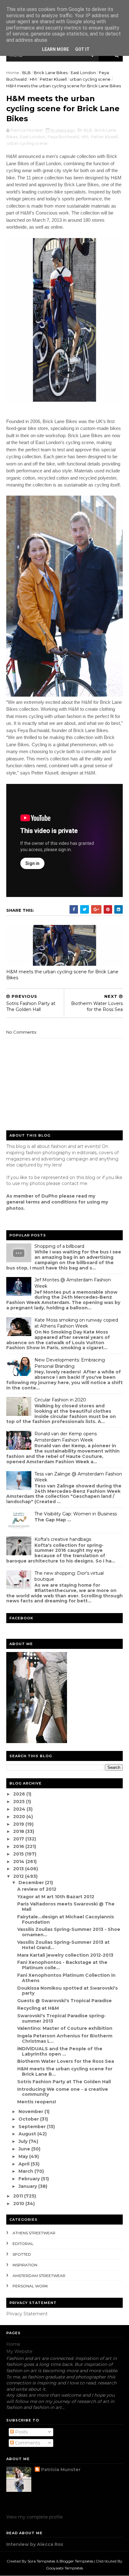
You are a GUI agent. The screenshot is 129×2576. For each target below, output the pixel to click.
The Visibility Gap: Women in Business (76, 1514)
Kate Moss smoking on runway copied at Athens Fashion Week (76, 1323)
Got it (82, 49)
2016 (19, 1846)
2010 (19, 2204)
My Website (19, 2351)
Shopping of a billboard (59, 1246)
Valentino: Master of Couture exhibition (65, 2028)
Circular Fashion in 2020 (60, 1400)
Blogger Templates (76, 2561)
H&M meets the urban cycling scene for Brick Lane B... (65, 2071)
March (26, 2171)
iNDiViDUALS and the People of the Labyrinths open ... (60, 2051)
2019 (19, 1824)
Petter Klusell (53, 79)
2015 (19, 1854)
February (30, 2179)
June (25, 2149)
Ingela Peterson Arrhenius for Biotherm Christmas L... (65, 2038)
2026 (20, 1794)
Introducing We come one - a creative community (63, 2092)
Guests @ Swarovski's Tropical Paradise (64, 2001)
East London (83, 73)
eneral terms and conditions (43, 1202)
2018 (19, 1831)
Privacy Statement (27, 2314)
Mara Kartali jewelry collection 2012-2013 (65, 1955)
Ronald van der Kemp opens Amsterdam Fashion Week (66, 1437)
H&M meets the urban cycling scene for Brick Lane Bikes (62, 975)
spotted (22, 2254)
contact (70, 1183)
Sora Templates (41, 2561)
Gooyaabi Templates (64, 2568)
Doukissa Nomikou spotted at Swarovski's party (67, 1991)
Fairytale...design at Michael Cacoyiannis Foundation (66, 1919)
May (24, 2156)
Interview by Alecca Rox (35, 2544)
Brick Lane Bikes (51, 73)
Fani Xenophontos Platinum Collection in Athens (66, 1978)
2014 (19, 1861)
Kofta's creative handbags (63, 1539)
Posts (21, 2432)
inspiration (25, 2265)
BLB (26, 73)
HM (33, 79)
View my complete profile (35, 2517)
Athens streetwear (34, 2233)
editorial (23, 2244)
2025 (20, 1802)
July (24, 2141)
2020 (20, 1817)
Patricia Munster (61, 2470)
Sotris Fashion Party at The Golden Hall (64, 2082)
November (31, 2111)
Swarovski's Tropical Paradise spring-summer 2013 (62, 2018)
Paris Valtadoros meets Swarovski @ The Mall (66, 1907)
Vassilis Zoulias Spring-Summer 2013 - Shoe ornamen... (69, 1932)
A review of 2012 (37, 1889)
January (28, 2186)
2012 (19, 1876)
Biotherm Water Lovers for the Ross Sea (66, 2061)
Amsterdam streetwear (39, 2276)
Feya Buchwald (63, 137)
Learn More (55, 49)
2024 (20, 1809)
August (28, 2134)
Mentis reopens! (37, 2102)
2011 (19, 2196)
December (32, 1883)
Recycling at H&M (38, 2008)
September (33, 2127)
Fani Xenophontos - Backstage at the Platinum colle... (62, 1965)
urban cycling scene (90, 79)
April (25, 2164)
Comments (27, 2443)
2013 (19, 1869)
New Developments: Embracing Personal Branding (70, 1363)
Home (13, 73)
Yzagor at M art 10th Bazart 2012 (56, 1897)
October (29, 2119)
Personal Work (30, 2286)
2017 (19, 1839)
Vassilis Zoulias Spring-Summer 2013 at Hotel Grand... (63, 1945)
